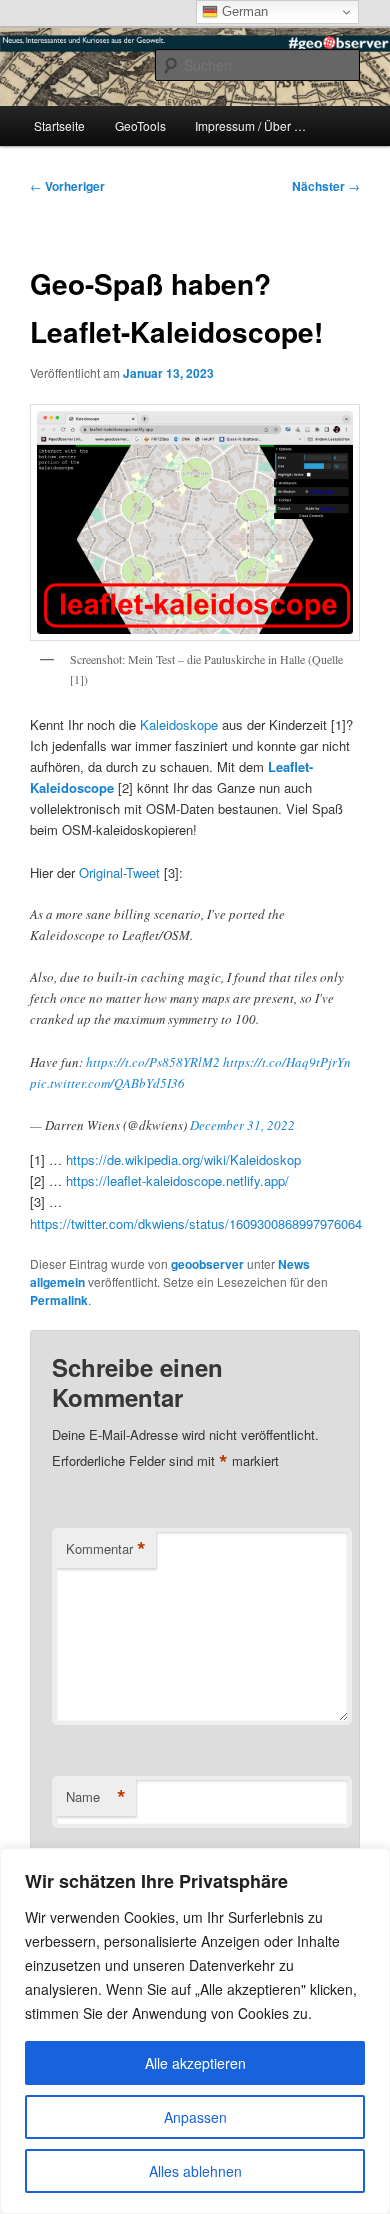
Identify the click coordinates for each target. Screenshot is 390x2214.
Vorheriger (67, 186)
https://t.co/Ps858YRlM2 (153, 1062)
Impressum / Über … (250, 125)
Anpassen (195, 2117)
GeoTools (140, 125)
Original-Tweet (119, 872)
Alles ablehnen (195, 2171)
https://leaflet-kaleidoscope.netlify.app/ (177, 1180)
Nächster (326, 186)
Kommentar (106, 1549)
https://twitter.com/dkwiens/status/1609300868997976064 (196, 1223)
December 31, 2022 (242, 1125)
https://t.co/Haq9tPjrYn (287, 1062)
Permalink (59, 1300)
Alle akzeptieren (195, 2063)
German (243, 11)
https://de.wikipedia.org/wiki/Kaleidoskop (183, 1159)
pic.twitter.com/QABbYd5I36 (107, 1083)
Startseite (59, 125)
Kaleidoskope (179, 724)
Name (96, 1797)
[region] (195, 2031)
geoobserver (207, 1264)
